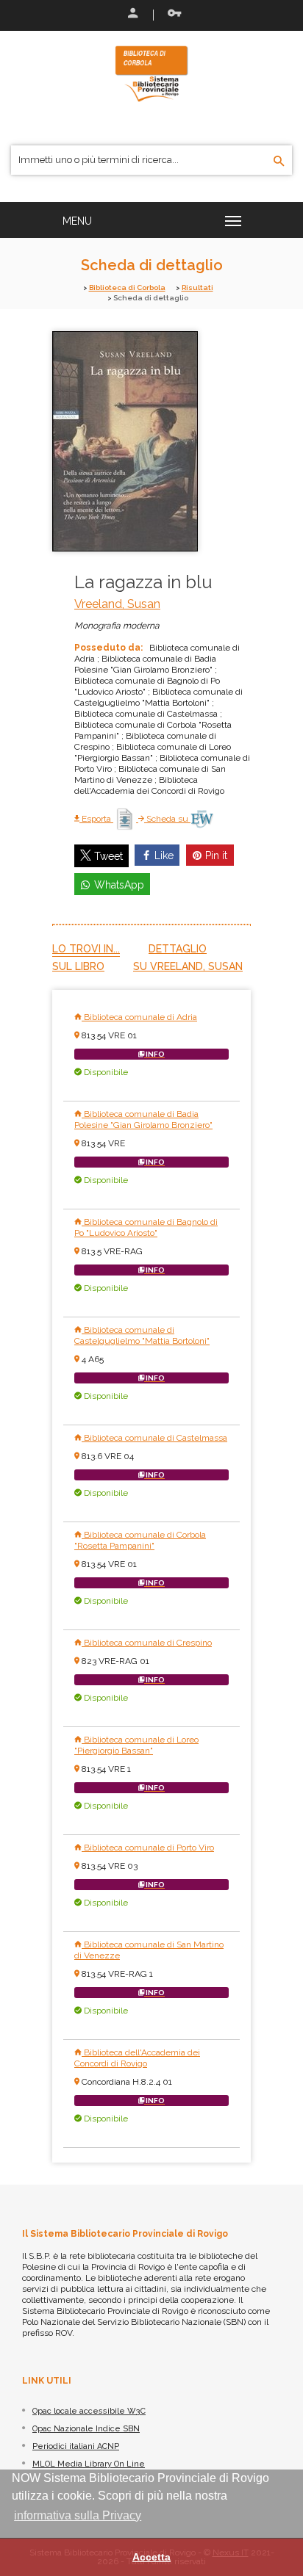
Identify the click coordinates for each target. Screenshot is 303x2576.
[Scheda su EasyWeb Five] (202, 819)
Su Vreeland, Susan (188, 966)
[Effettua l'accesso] (132, 15)
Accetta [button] (151, 2557)
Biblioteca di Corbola (127, 287)
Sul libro (78, 966)
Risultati (197, 287)
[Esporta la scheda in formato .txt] (126, 819)
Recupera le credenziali (171, 15)
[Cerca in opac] (279, 162)
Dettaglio (178, 949)
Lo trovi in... (86, 949)
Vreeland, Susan (117, 604)
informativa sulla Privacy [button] (78, 2515)
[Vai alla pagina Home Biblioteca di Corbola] (151, 73)
